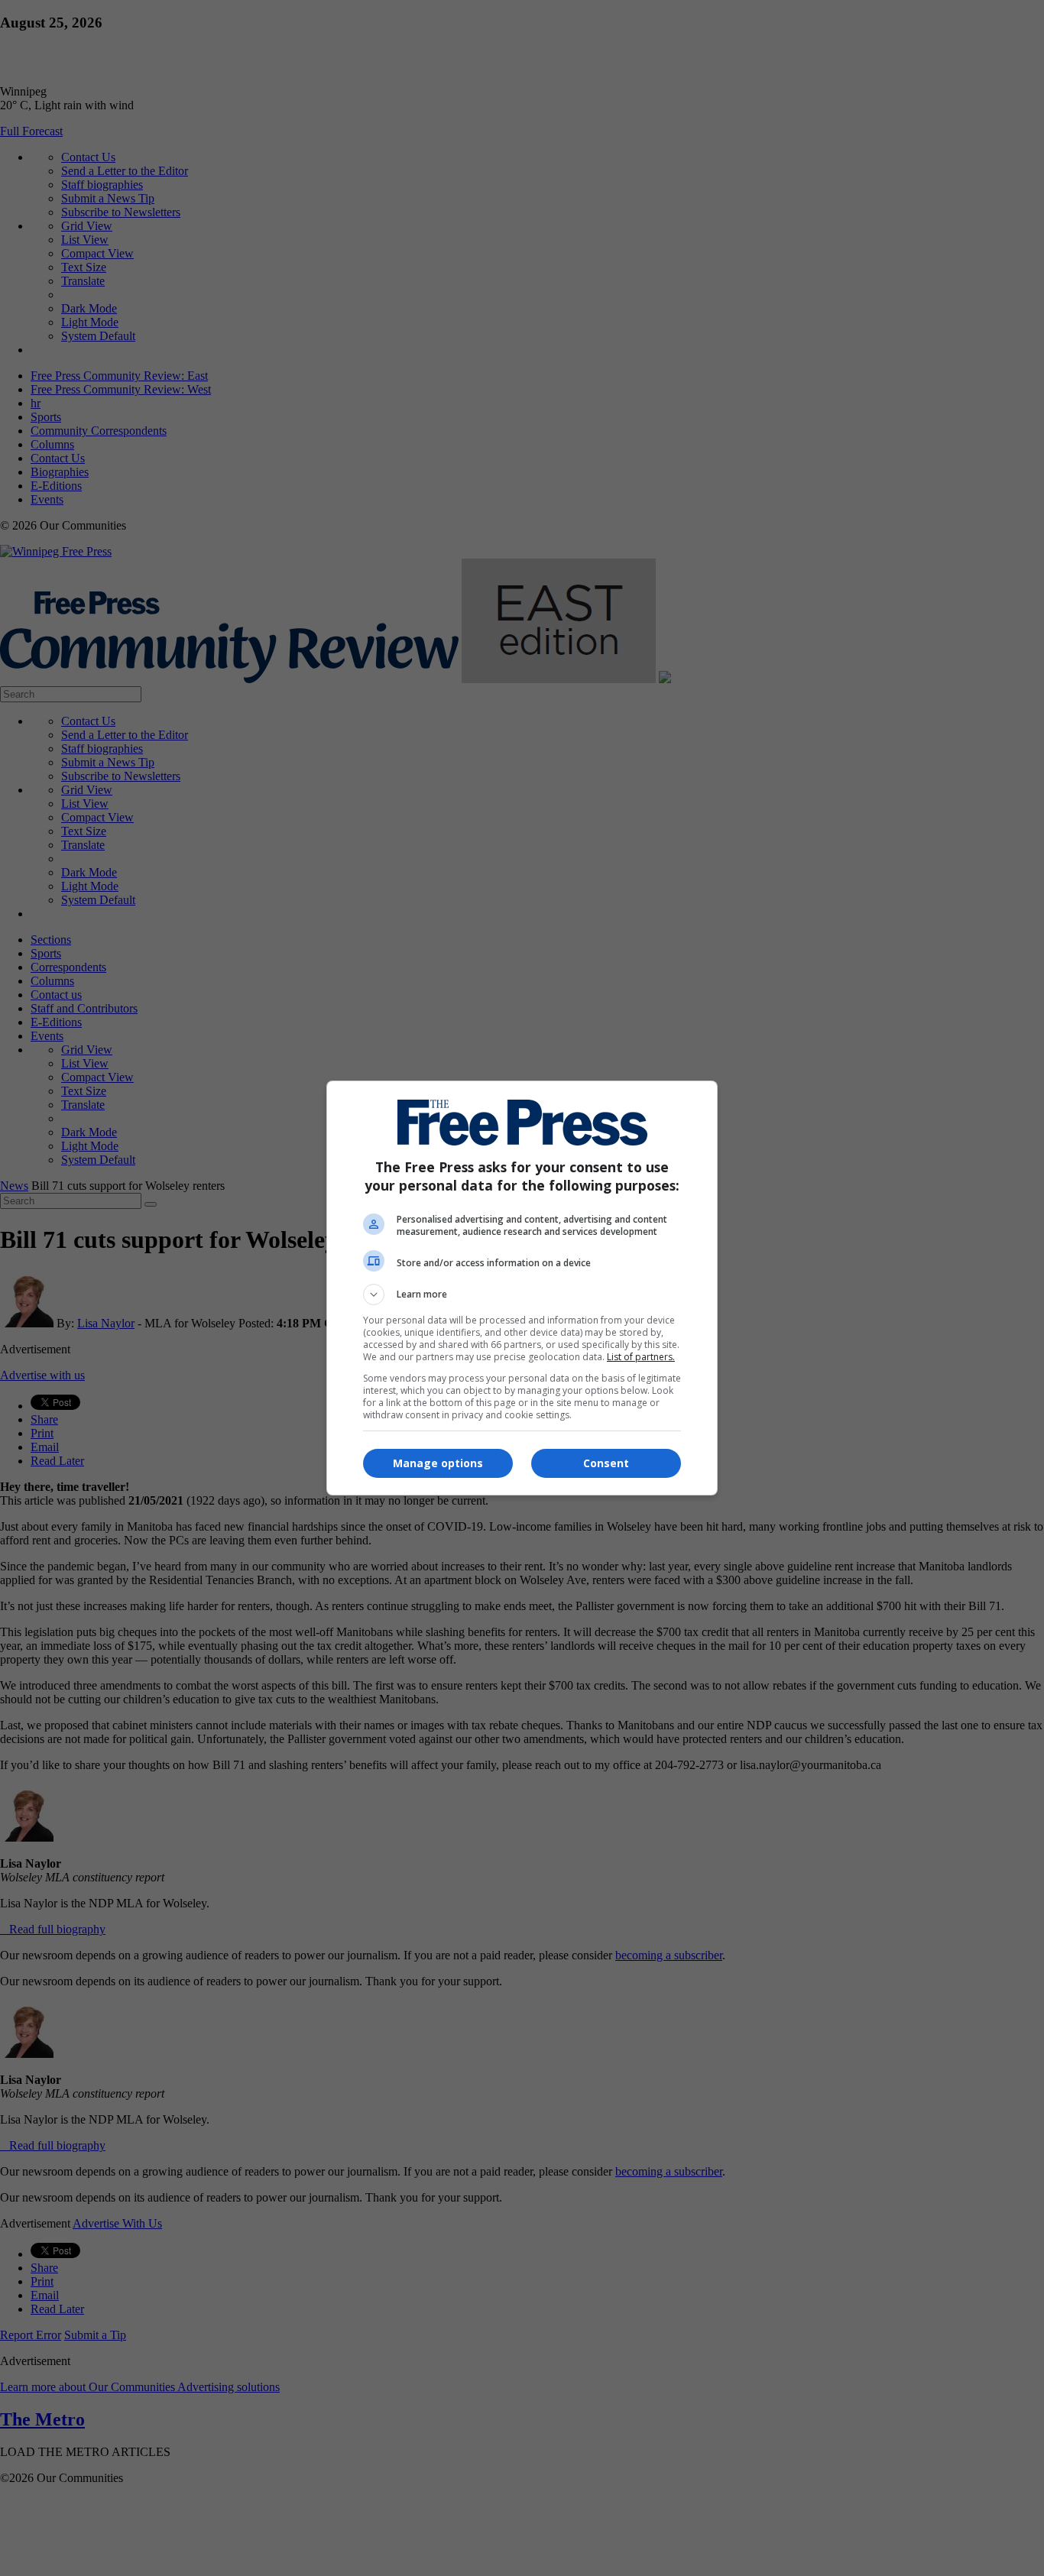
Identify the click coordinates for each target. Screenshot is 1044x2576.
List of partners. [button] (641, 1357)
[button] (522, 1294)
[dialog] (522, 1288)
